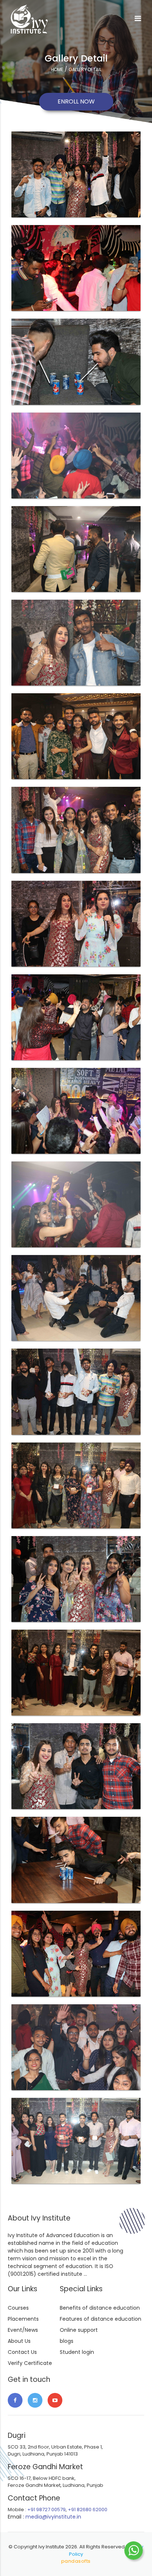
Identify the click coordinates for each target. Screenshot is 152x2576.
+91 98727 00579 (46, 2510)
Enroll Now (76, 101)
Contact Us (22, 2352)
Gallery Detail (85, 69)
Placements (23, 2319)
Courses (18, 2308)
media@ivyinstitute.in (53, 2517)
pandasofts (76, 2561)
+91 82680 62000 (88, 2510)
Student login (77, 2352)
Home (57, 69)
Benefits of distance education (100, 2308)
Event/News (23, 2330)
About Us (19, 2341)
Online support (79, 2330)
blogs (67, 2341)
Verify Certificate (30, 2363)
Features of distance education (101, 2319)
